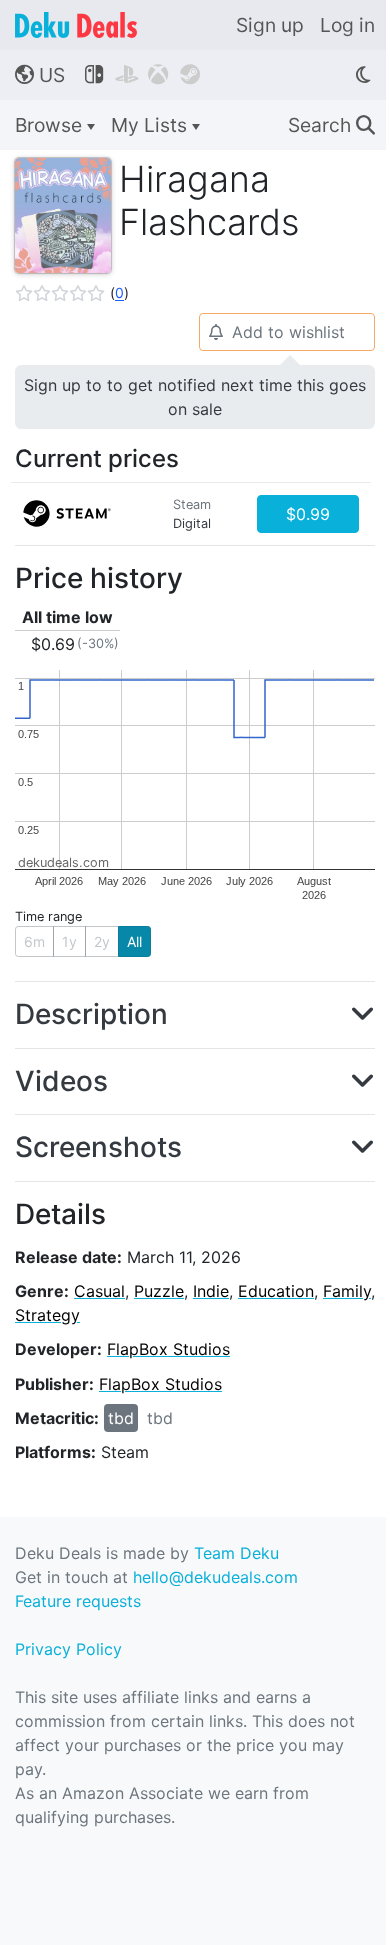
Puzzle (159, 1291)
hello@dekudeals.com (215, 1577)
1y (69, 941)
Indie (211, 1291)
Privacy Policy (68, 1649)
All (134, 941)
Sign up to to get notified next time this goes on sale (195, 397)
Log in (347, 25)
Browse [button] (51, 125)
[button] (72, 293)
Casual (99, 1291)
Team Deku (236, 1553)
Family (347, 1291)
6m (34, 941)
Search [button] (331, 125)
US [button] (40, 75)
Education (276, 1291)
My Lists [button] (151, 125)
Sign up (270, 25)
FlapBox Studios (168, 1349)
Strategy (47, 1315)
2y (102, 941)
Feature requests (78, 1601)
